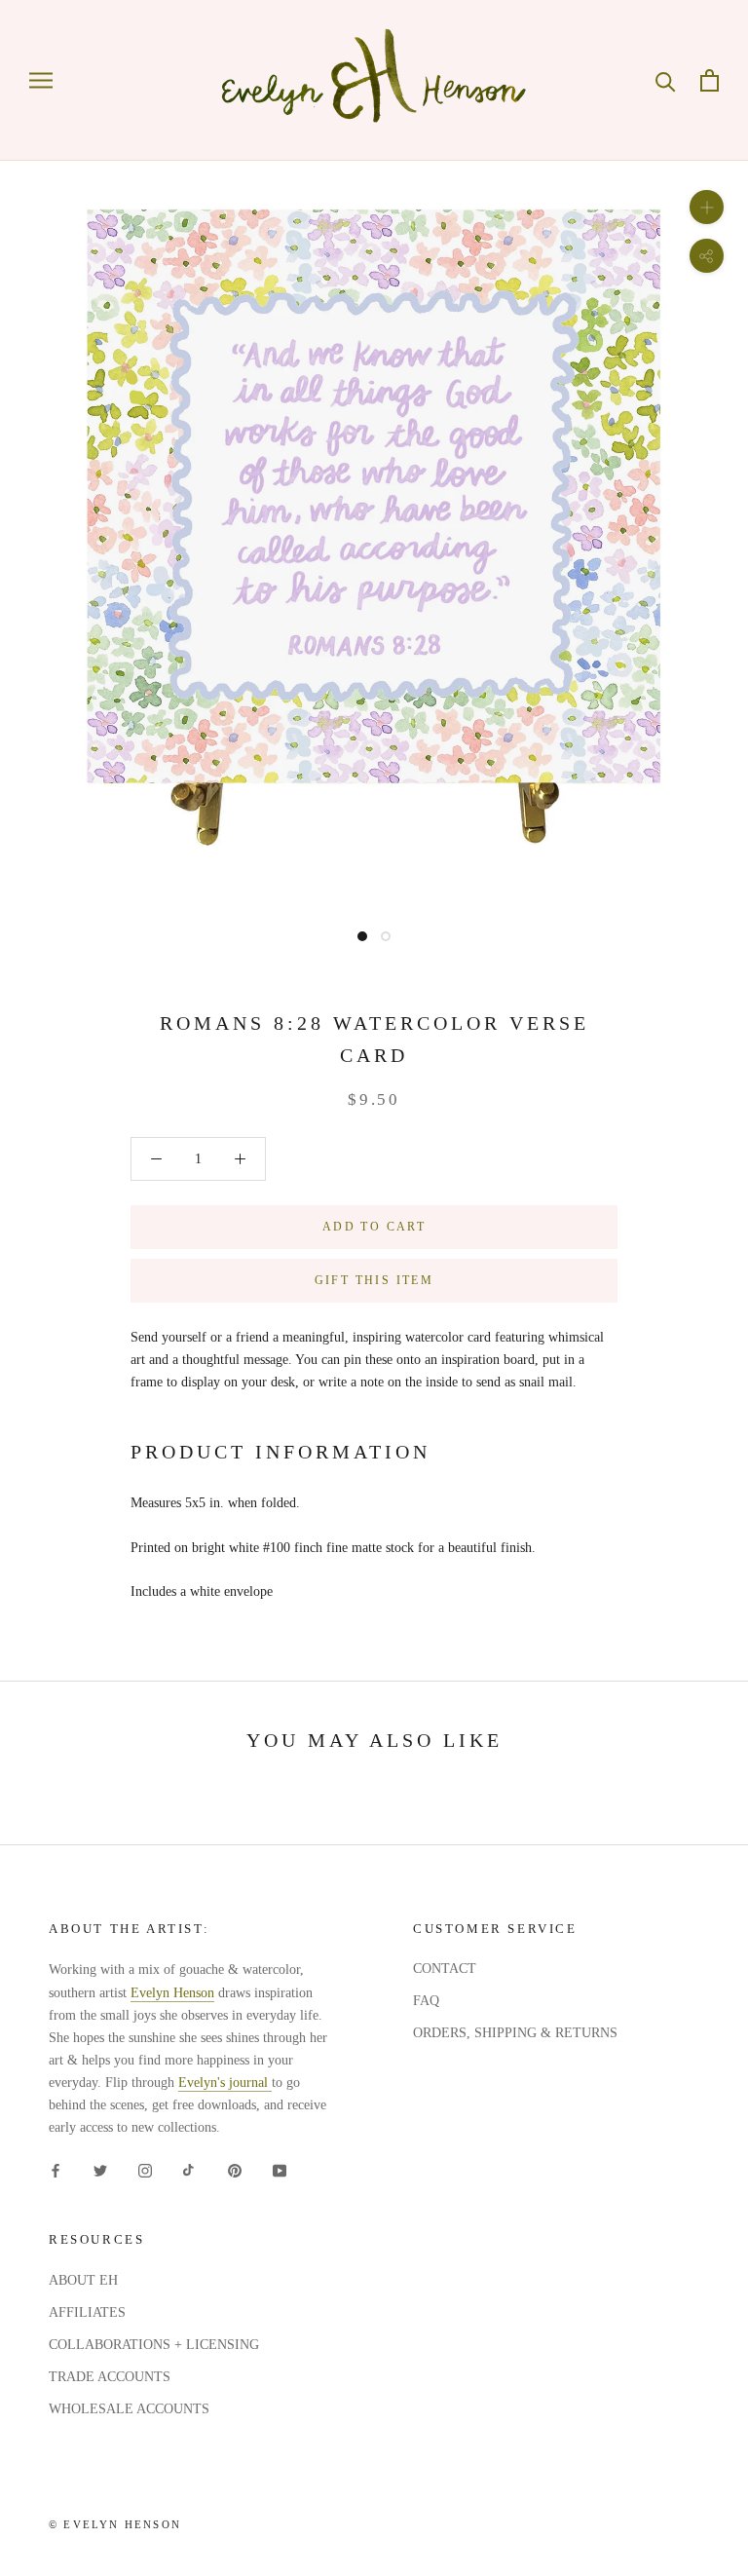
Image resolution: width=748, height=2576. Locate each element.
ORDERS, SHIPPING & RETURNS (515, 2033)
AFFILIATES (87, 2312)
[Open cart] (710, 80)
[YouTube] (280, 2169)
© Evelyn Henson (115, 2524)
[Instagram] (145, 2169)
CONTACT (445, 1969)
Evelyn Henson (172, 1993)
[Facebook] (56, 2169)
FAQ (426, 2001)
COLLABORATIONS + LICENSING (154, 2345)
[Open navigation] (41, 80)
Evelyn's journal (225, 2083)
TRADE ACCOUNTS (110, 2377)
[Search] (666, 80)
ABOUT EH (83, 2280)
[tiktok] (190, 2169)
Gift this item (374, 1280)
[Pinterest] (235, 2169)
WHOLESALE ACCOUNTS (129, 2409)
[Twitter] (100, 2169)
